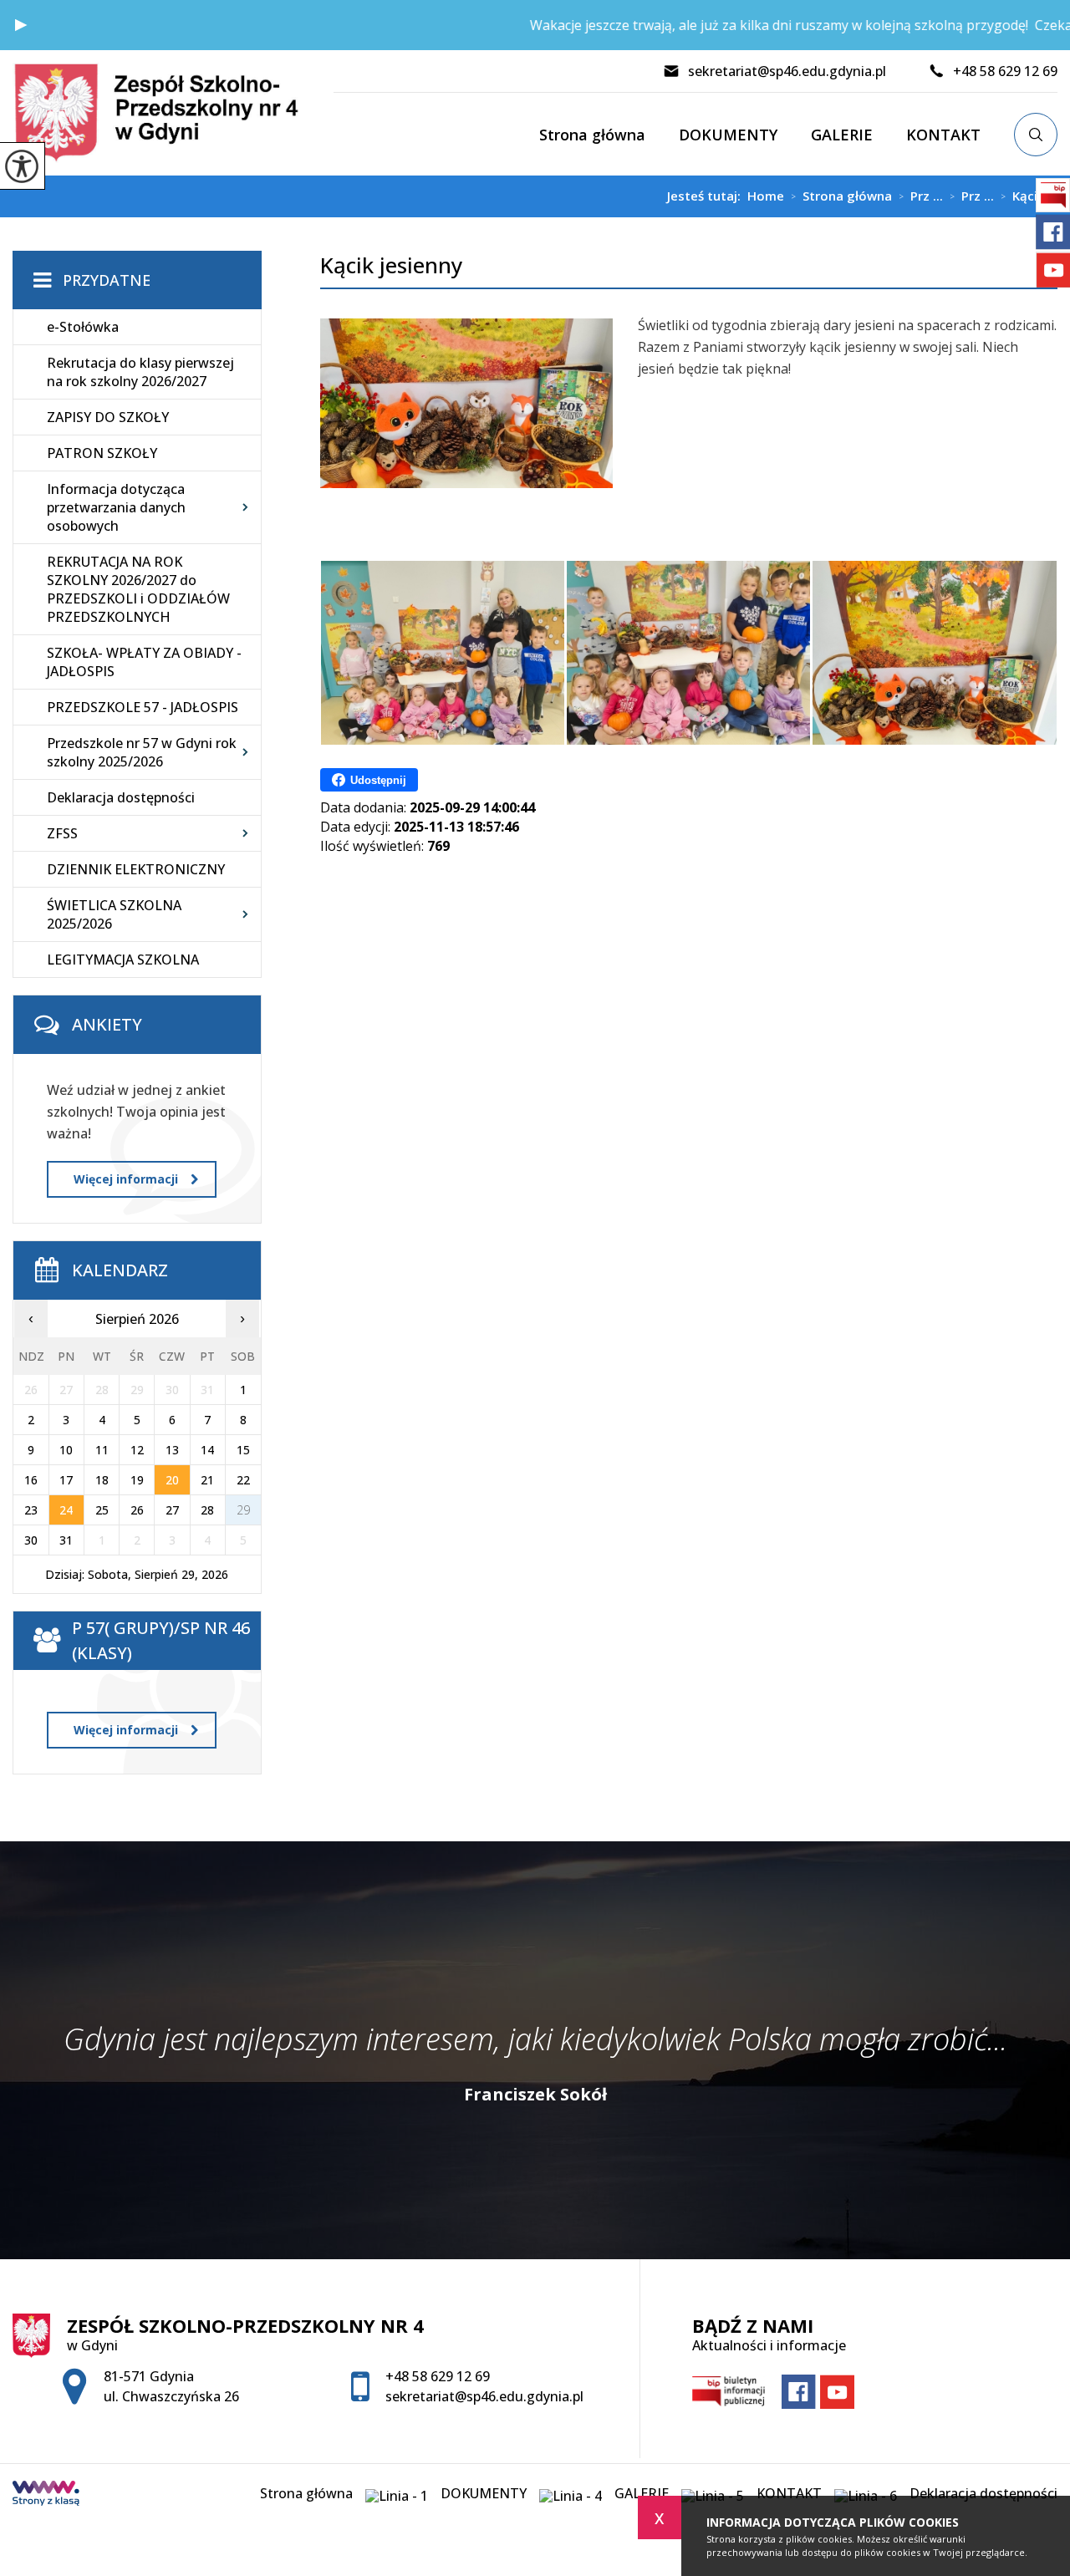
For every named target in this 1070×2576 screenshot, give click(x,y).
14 (207, 1450)
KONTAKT (943, 135)
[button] (21, 25)
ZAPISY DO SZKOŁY (108, 417)
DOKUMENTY (728, 135)
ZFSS (62, 833)
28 (207, 1510)
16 (31, 1480)
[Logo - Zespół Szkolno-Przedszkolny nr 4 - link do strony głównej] (173, 113)
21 (207, 1480)
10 (66, 1450)
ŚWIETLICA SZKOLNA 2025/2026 (114, 914)
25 (102, 1510)
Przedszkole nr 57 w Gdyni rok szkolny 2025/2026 (142, 752)
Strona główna (592, 135)
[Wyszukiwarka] (1036, 135)
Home (766, 196)
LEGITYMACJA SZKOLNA (123, 960)
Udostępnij (378, 780)
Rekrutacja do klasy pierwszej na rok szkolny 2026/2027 (140, 372)
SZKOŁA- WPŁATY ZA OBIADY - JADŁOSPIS (144, 662)
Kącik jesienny (391, 265)
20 (172, 1480)
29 (243, 1510)
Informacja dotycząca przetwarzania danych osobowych (116, 507)
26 (137, 1510)
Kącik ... (1029, 196)
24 (66, 1510)
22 (243, 1480)
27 (172, 1510)
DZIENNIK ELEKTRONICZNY (136, 869)
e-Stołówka (83, 327)
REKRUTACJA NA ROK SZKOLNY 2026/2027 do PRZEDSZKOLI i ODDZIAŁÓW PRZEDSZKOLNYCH (138, 589)
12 (137, 1450)
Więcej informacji (126, 1179)
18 (102, 1480)
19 (137, 1480)
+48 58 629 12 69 (1005, 71)
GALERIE (842, 135)
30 (31, 1540)
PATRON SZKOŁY (102, 453)
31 (66, 1540)
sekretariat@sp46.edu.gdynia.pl (787, 71)
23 (31, 1510)
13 (172, 1450)
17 (66, 1480)
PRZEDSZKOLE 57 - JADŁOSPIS (143, 707)
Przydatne (107, 280)
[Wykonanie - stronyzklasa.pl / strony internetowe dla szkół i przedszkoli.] (46, 2495)
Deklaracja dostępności (121, 797)
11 (102, 1450)
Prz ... (921, 196)
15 (243, 1450)
